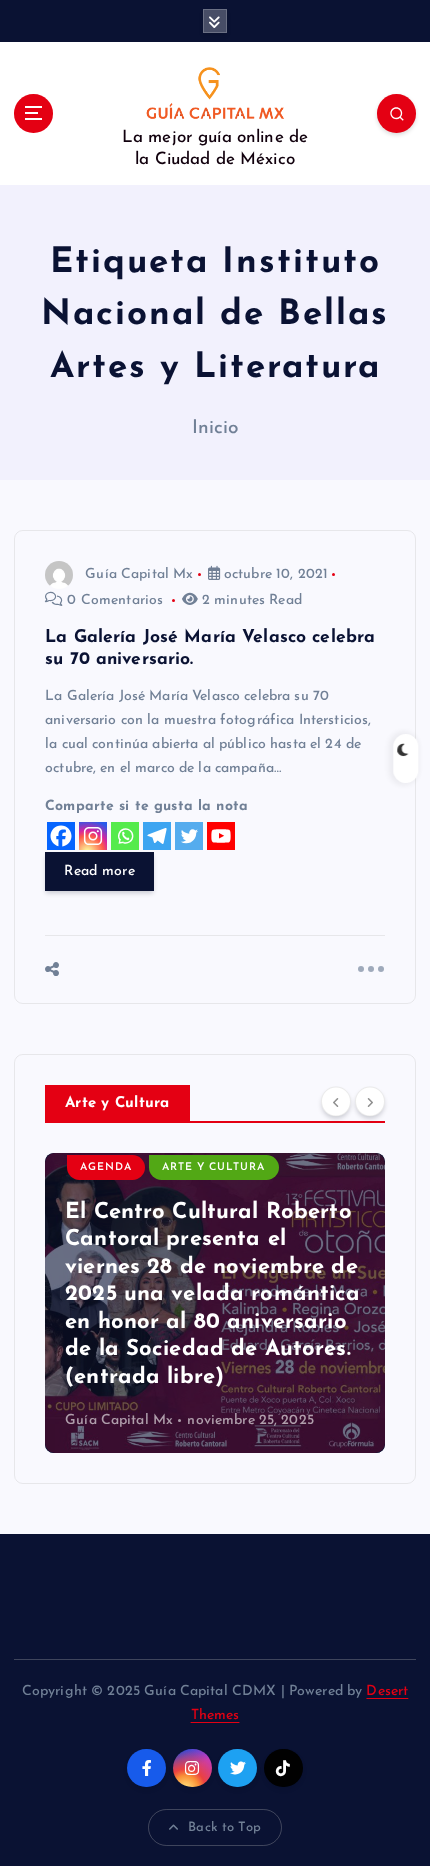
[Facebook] (61, 836)
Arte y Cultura (213, 1167)
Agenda (106, 1167)
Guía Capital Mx (139, 574)
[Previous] (336, 1102)
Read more (99, 871)
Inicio (215, 428)
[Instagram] (93, 836)
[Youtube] (221, 836)
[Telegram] (157, 836)
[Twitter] (189, 836)
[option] (215, 1303)
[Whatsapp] (125, 836)
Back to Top (224, 1827)
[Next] (370, 1102)
